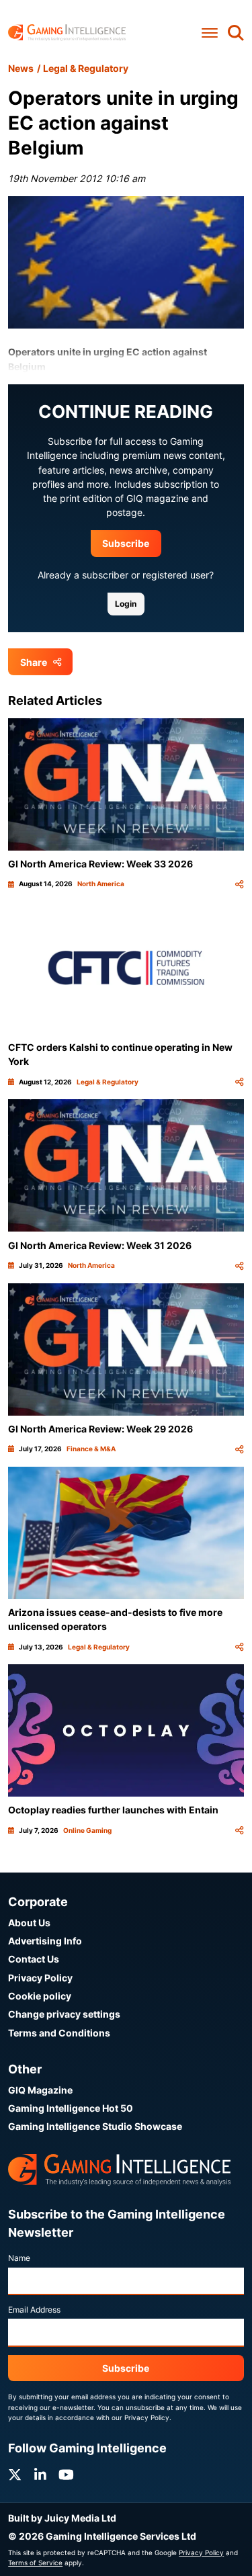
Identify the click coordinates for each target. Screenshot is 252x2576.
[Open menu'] (210, 33)
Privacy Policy (40, 1978)
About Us (29, 1923)
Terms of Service (35, 2563)
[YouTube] (66, 2475)
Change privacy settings (64, 2014)
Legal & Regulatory (86, 68)
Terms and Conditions (59, 2033)
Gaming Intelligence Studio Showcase (95, 2126)
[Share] (239, 884)
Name (19, 2258)
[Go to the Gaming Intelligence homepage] (67, 33)
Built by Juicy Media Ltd (62, 2518)
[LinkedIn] (40, 2475)
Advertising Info (45, 1941)
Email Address (34, 2310)
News (21, 68)
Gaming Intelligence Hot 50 (71, 2108)
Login (126, 604)
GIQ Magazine (40, 2090)
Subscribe (126, 543)
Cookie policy (40, 1996)
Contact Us (34, 1959)
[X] (15, 2475)
